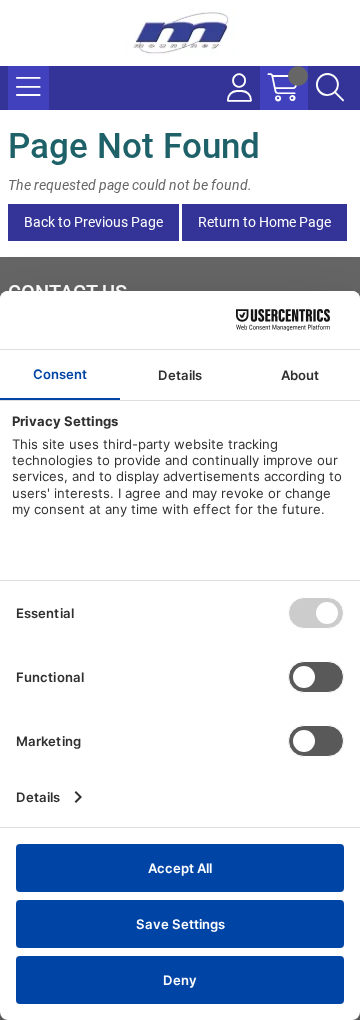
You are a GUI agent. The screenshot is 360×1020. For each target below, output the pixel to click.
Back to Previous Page (93, 222)
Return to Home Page (264, 222)
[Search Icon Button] (330, 88)
